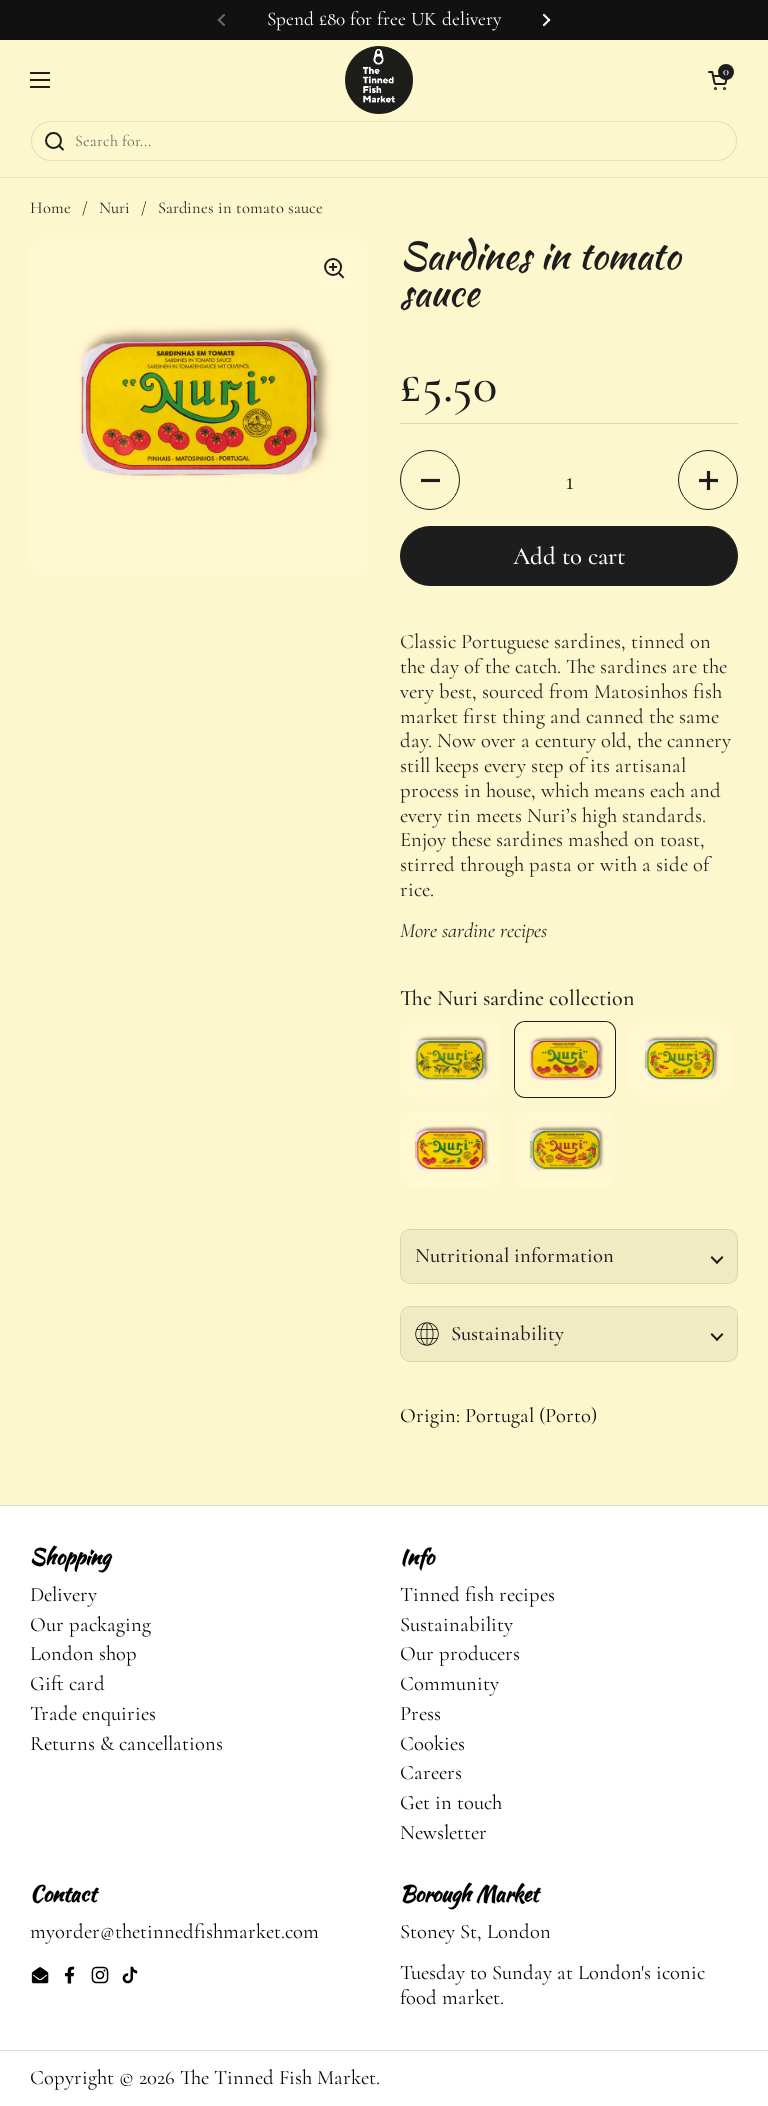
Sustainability (456, 1624)
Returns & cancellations (126, 1743)
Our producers (460, 1653)
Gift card (67, 1683)
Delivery (63, 1594)
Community (449, 1683)
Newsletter (443, 1832)
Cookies (432, 1743)
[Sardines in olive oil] (450, 1059)
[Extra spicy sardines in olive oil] (565, 1149)
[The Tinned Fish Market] (379, 80)
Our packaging (90, 1624)
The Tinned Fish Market (278, 2077)
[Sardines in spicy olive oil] (680, 1059)
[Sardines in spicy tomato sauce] (450, 1149)
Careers (431, 1772)
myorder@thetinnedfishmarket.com (174, 1931)
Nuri (114, 208)
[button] (430, 480)
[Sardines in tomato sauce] (565, 1059)
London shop (83, 1653)
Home (50, 208)
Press (420, 1713)
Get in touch (451, 1802)
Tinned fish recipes (477, 1594)
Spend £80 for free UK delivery (384, 19)
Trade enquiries (93, 1713)
